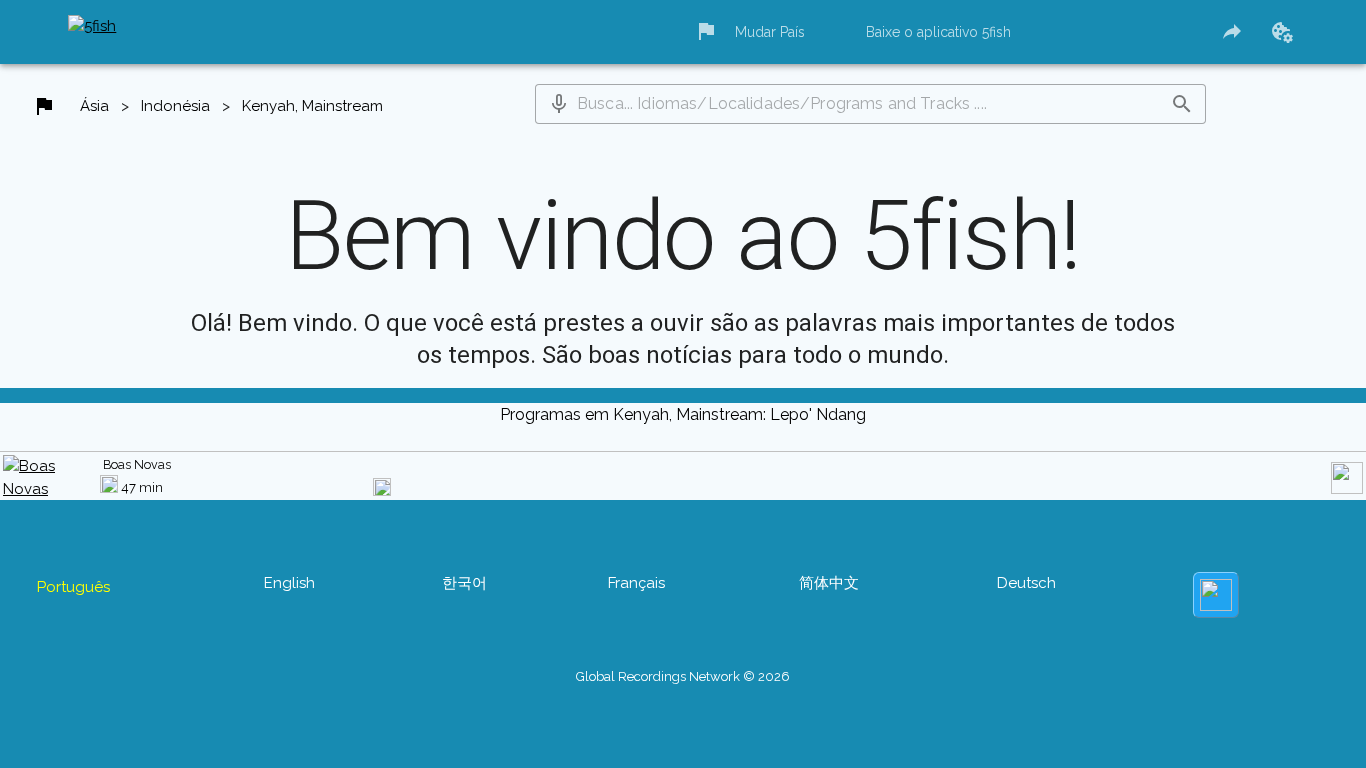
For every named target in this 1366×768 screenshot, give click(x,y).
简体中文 (829, 583)
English (289, 583)
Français (636, 583)
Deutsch (1026, 583)
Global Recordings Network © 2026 (683, 676)
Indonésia (175, 106)
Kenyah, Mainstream (312, 106)
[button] (559, 104)
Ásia (94, 106)
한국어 (464, 583)
